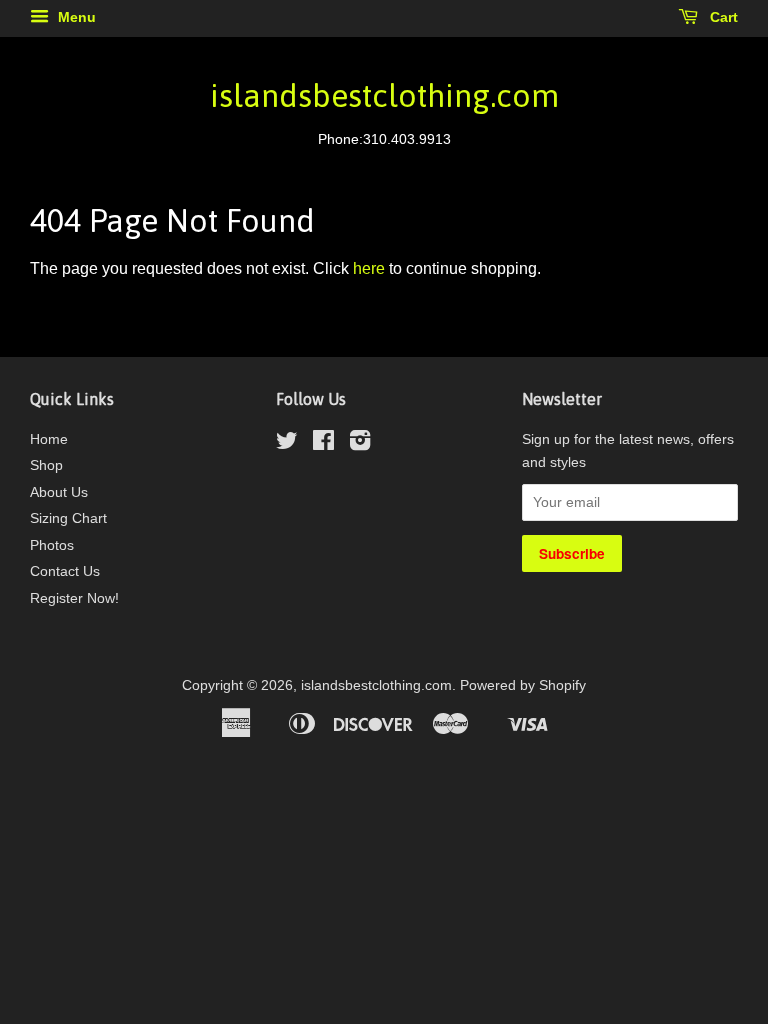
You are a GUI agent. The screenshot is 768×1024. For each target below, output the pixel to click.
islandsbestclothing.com (384, 95)
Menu (75, 17)
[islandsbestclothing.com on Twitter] (287, 444)
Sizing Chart (68, 518)
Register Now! (74, 598)
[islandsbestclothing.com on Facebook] (323, 444)
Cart (722, 17)
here (369, 268)
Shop (46, 465)
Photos (52, 545)
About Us (59, 492)
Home (49, 439)
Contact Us (65, 571)
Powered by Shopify (523, 685)
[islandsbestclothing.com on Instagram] (360, 444)
